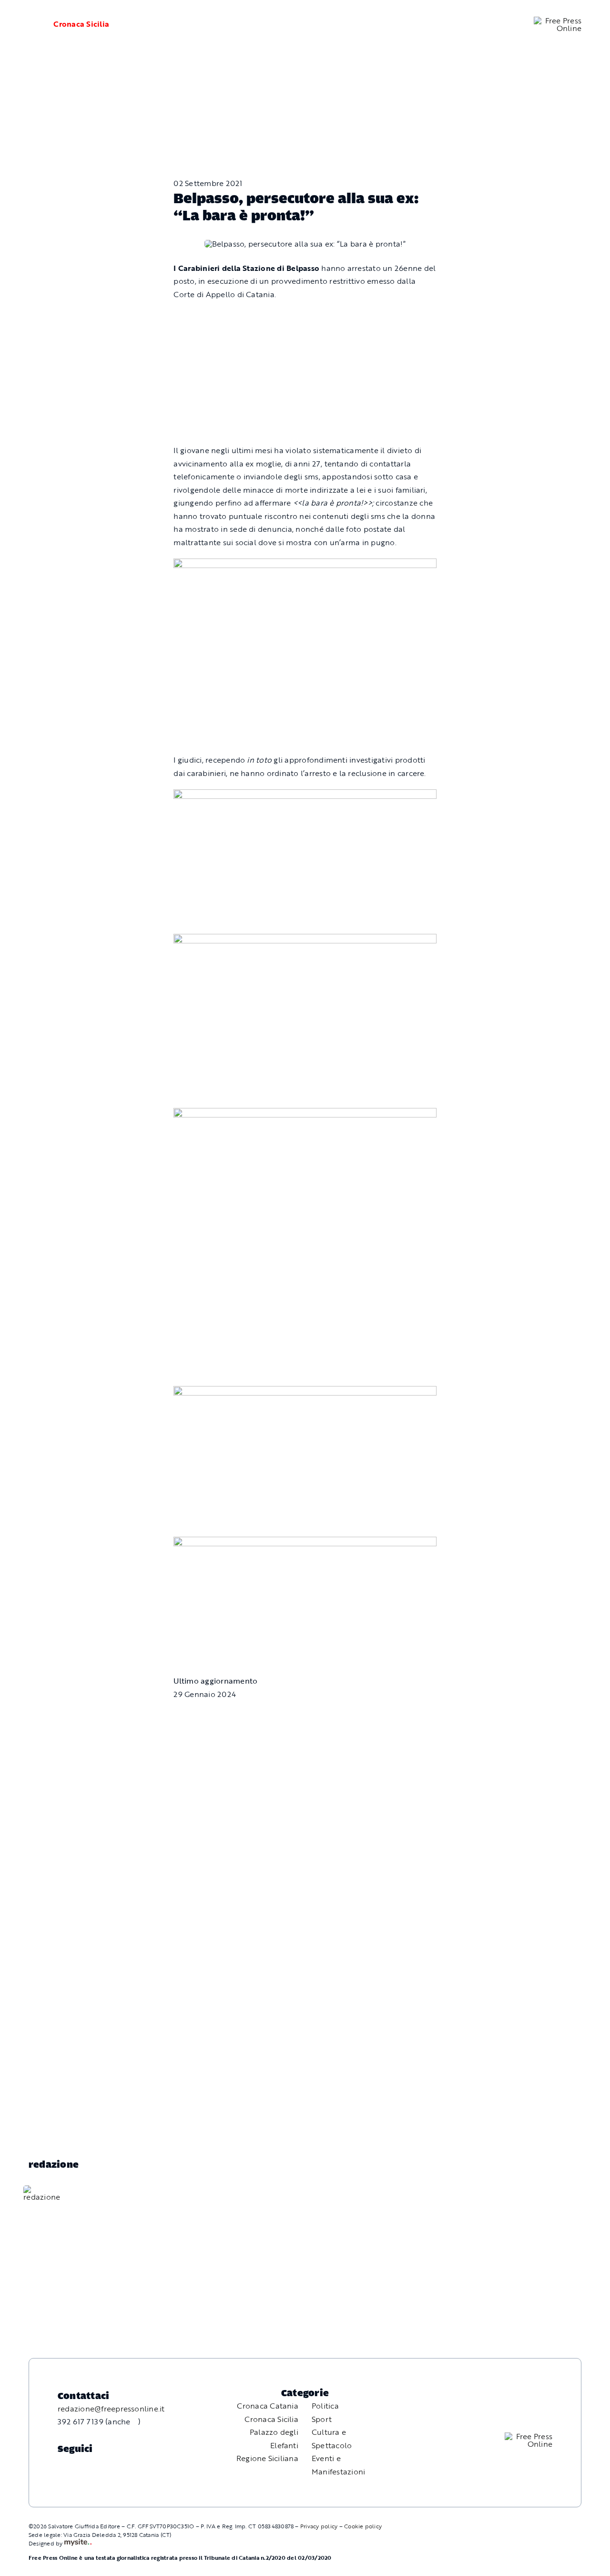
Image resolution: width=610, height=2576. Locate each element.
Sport (322, 2419)
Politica (325, 2406)
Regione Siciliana (267, 2458)
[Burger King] (305, 1543)
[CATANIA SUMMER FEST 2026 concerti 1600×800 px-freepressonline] (305, 796)
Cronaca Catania (268, 2406)
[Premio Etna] (305, 1114)
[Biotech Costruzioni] (305, 565)
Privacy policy (319, 2526)
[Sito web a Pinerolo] (78, 2543)
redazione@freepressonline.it (111, 2409)
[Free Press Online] (558, 21)
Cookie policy (363, 2526)
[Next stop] (305, 1392)
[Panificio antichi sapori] (305, 940)
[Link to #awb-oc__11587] (29, 24)
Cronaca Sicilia (81, 24)
